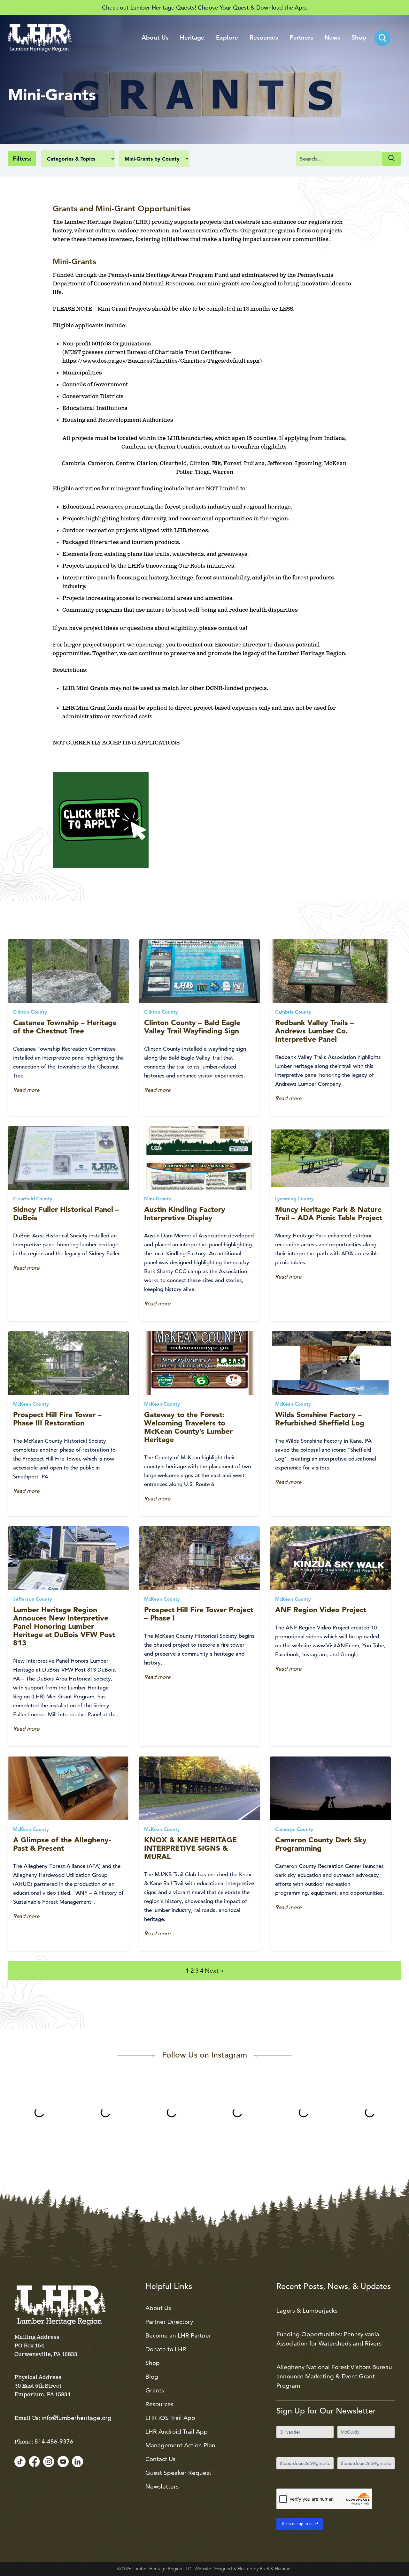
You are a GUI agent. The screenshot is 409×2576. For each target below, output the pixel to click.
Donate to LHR (166, 2349)
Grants (155, 2390)
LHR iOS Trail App (170, 2418)
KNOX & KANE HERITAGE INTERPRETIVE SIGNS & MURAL (190, 1848)
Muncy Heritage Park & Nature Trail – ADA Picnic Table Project (329, 1213)
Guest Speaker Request (178, 2473)
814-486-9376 (54, 2441)
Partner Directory (169, 2322)
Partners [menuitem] (301, 38)
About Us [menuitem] (155, 38)
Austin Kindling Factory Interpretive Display (185, 1213)
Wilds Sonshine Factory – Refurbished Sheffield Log (320, 1419)
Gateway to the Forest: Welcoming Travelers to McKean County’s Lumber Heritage (188, 1427)
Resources (159, 2404)
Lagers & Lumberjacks (307, 2311)
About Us (158, 2308)
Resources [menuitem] (264, 38)
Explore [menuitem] (227, 38)
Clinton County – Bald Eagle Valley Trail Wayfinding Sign (192, 1027)
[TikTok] (20, 2462)
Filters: (22, 159)
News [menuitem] (332, 38)
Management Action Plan (180, 2445)
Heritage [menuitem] (192, 38)
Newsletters (162, 2486)
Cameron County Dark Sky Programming (321, 1844)
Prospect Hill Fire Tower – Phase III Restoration (57, 1419)
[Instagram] (49, 2462)
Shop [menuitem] (359, 38)
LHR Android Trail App (177, 2432)
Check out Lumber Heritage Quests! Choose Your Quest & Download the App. (205, 8)
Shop (153, 2363)
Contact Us (160, 2459)
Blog (152, 2377)
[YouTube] (63, 2462)
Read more (26, 1090)
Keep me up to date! (300, 2524)
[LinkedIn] (77, 2462)
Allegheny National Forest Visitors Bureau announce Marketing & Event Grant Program (334, 2376)
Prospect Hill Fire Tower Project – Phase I (199, 1614)
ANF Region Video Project (321, 1610)
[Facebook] (34, 2462)
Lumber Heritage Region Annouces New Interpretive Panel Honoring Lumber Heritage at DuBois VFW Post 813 (64, 1626)
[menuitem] (382, 38)
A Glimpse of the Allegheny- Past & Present (62, 1844)
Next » (214, 1971)
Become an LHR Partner (178, 2335)
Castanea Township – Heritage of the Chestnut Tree (65, 1027)
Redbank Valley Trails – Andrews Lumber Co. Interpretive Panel (315, 1031)
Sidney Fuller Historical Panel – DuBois (66, 1213)
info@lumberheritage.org (77, 2418)
